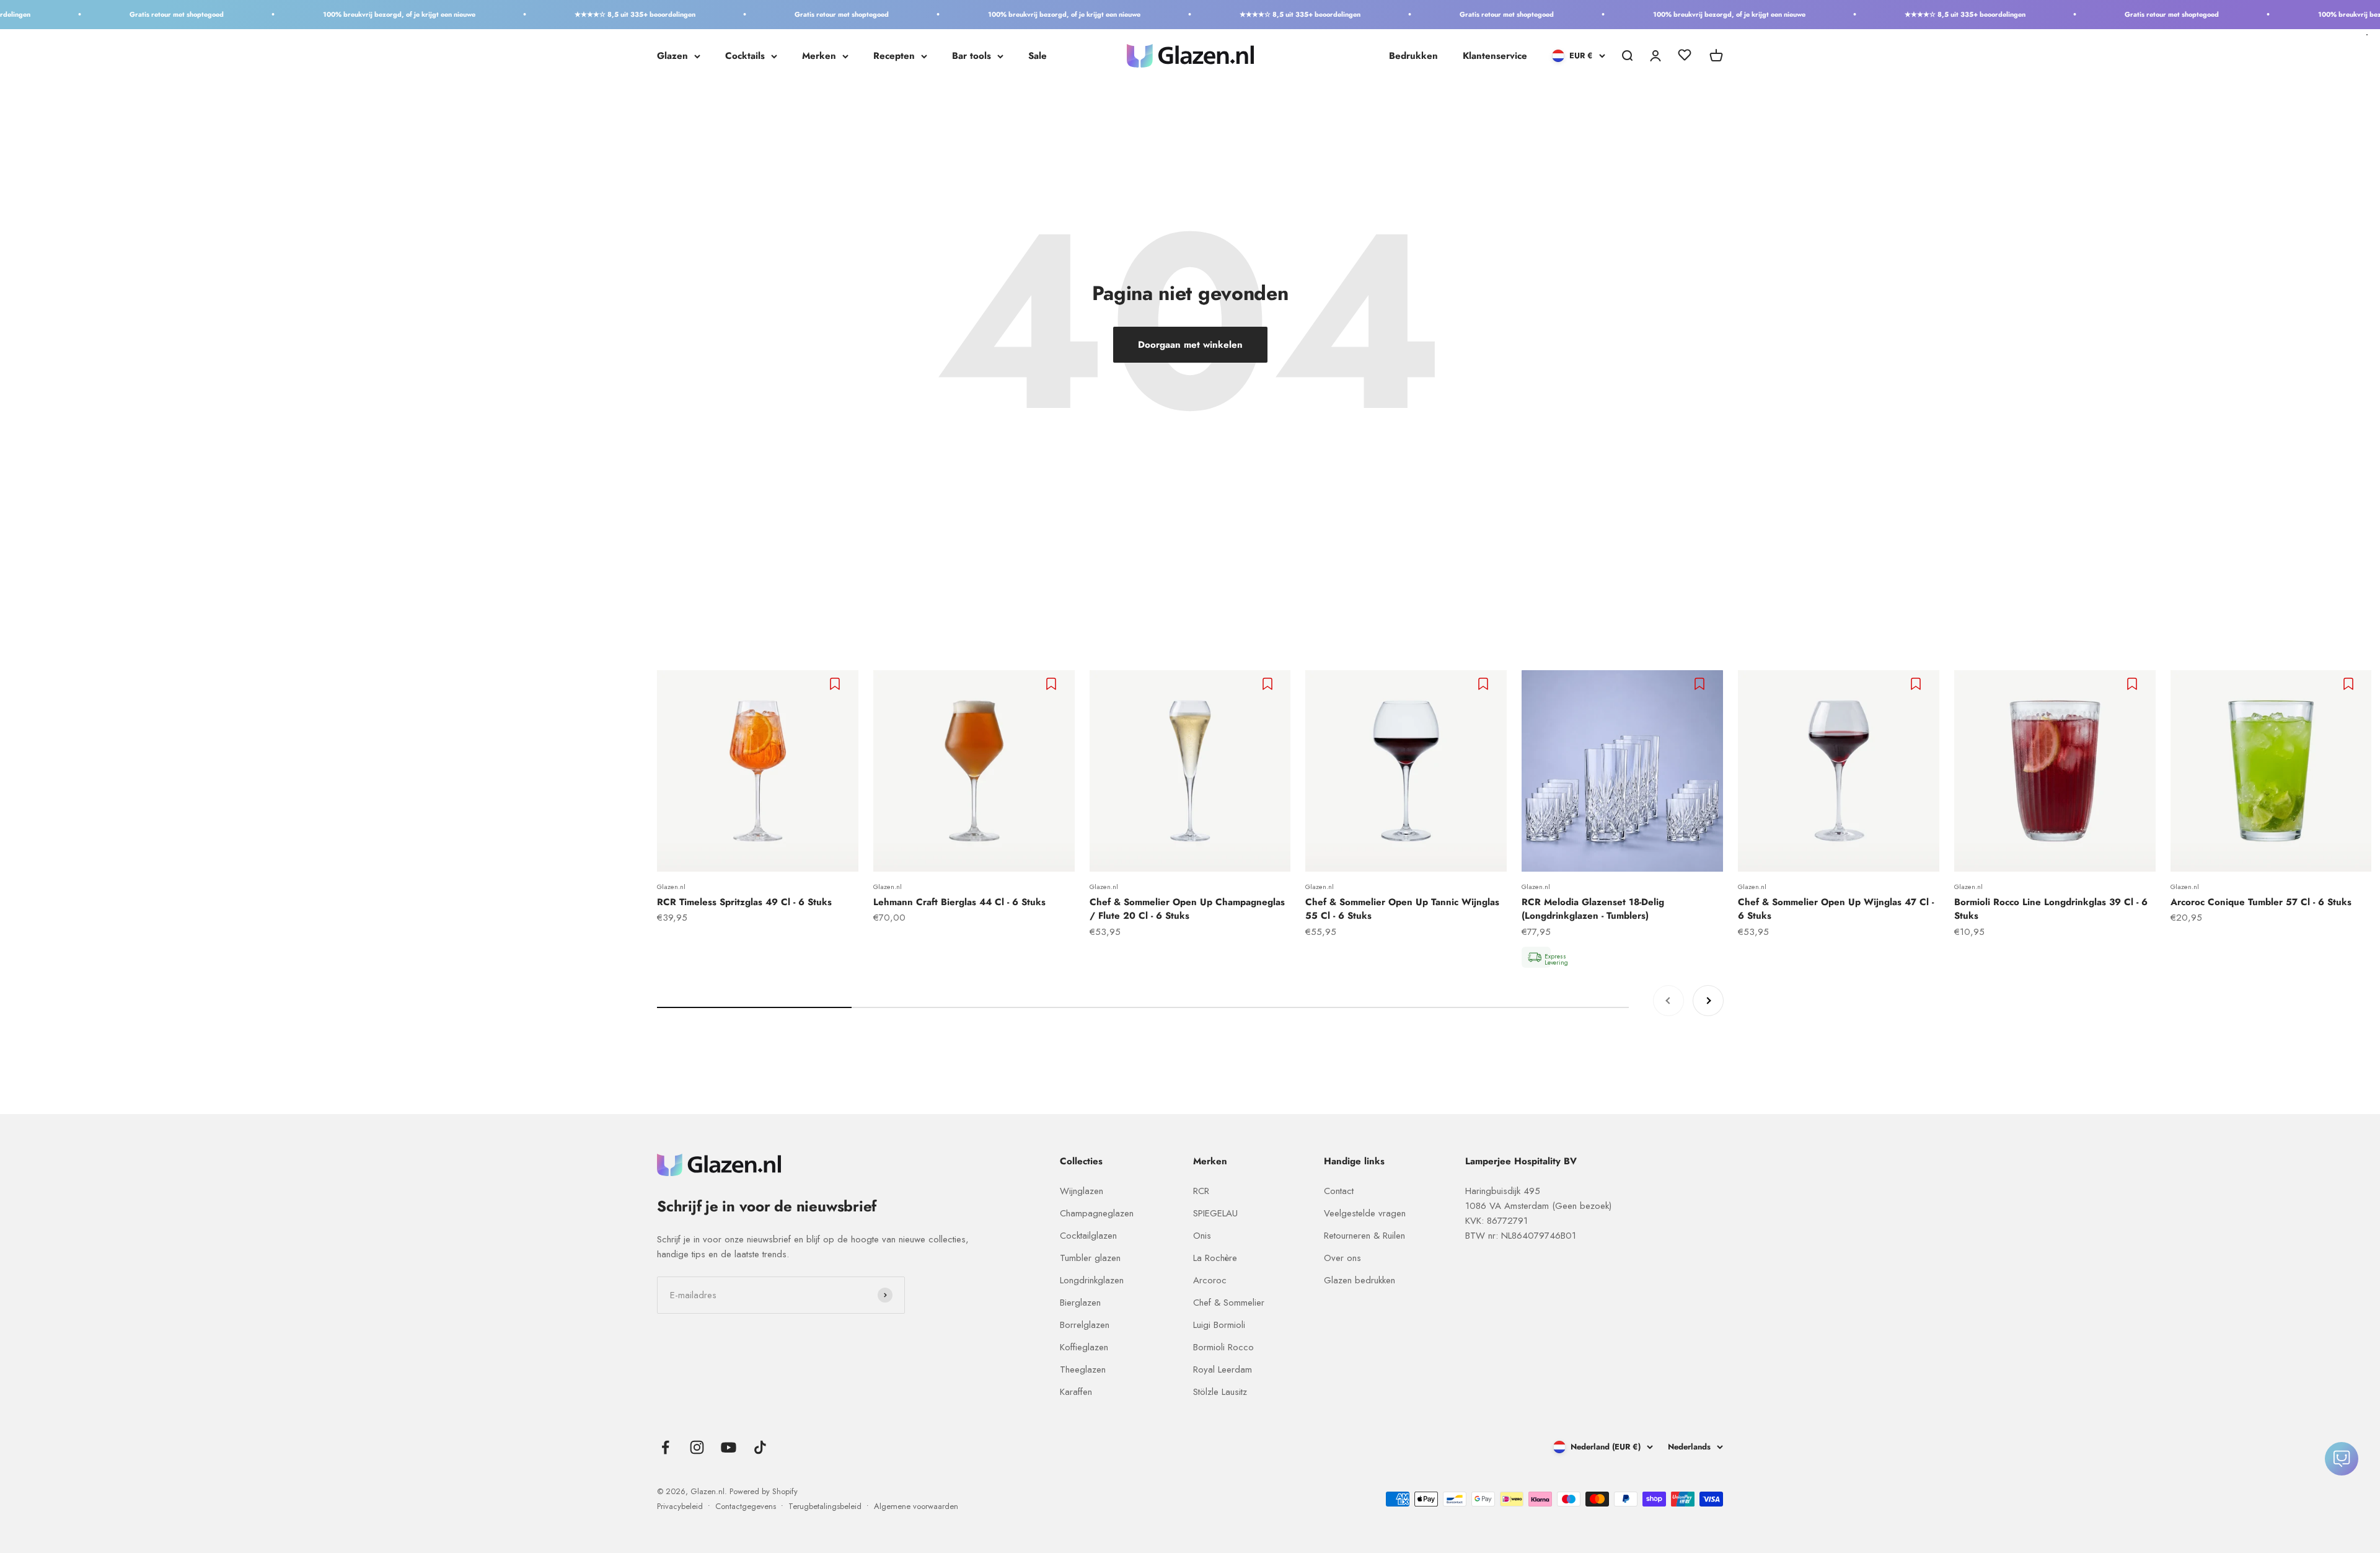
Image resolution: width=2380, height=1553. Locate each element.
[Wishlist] (1685, 57)
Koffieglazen (1084, 1347)
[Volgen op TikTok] (760, 1447)
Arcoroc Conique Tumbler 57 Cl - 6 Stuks (2261, 902)
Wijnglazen (1082, 1191)
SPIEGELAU (1215, 1213)
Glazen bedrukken (1360, 1280)
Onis (1202, 1236)
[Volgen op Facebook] (665, 1447)
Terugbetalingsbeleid (825, 1506)
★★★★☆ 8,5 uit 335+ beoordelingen (541, 14)
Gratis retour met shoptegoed (82, 14)
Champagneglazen (1097, 1213)
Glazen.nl (671, 887)
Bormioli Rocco (1223, 1347)
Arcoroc (1210, 1280)
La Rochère (1215, 1258)
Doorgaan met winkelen (1190, 345)
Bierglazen (1080, 1303)
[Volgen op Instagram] (697, 1447)
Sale (1038, 56)
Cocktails (745, 56)
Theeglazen (1083, 1369)
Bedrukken (1413, 56)
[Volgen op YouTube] (729, 1447)
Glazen (672, 56)
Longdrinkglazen (1092, 1280)
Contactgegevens (746, 1506)
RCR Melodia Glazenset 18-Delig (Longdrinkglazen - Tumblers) (1593, 909)
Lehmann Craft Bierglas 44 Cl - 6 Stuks (959, 902)
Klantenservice (1495, 56)
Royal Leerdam (1223, 1369)
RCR (1201, 1191)
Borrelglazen (1085, 1325)
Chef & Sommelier (1229, 1303)
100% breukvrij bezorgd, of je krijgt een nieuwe (305, 14)
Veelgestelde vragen (1365, 1213)
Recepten (894, 56)
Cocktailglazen (1088, 1236)
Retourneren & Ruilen (1364, 1236)
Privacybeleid (680, 1506)
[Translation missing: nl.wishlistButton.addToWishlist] (836, 684)
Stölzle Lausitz (1220, 1392)
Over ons (1342, 1258)
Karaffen (1076, 1392)
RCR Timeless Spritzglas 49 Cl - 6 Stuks (744, 902)
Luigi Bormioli (1219, 1325)
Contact (1339, 1191)
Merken (819, 56)
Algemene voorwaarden (916, 1506)
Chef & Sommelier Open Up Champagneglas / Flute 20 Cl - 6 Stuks (1187, 909)
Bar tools (972, 56)
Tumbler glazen (1090, 1258)
